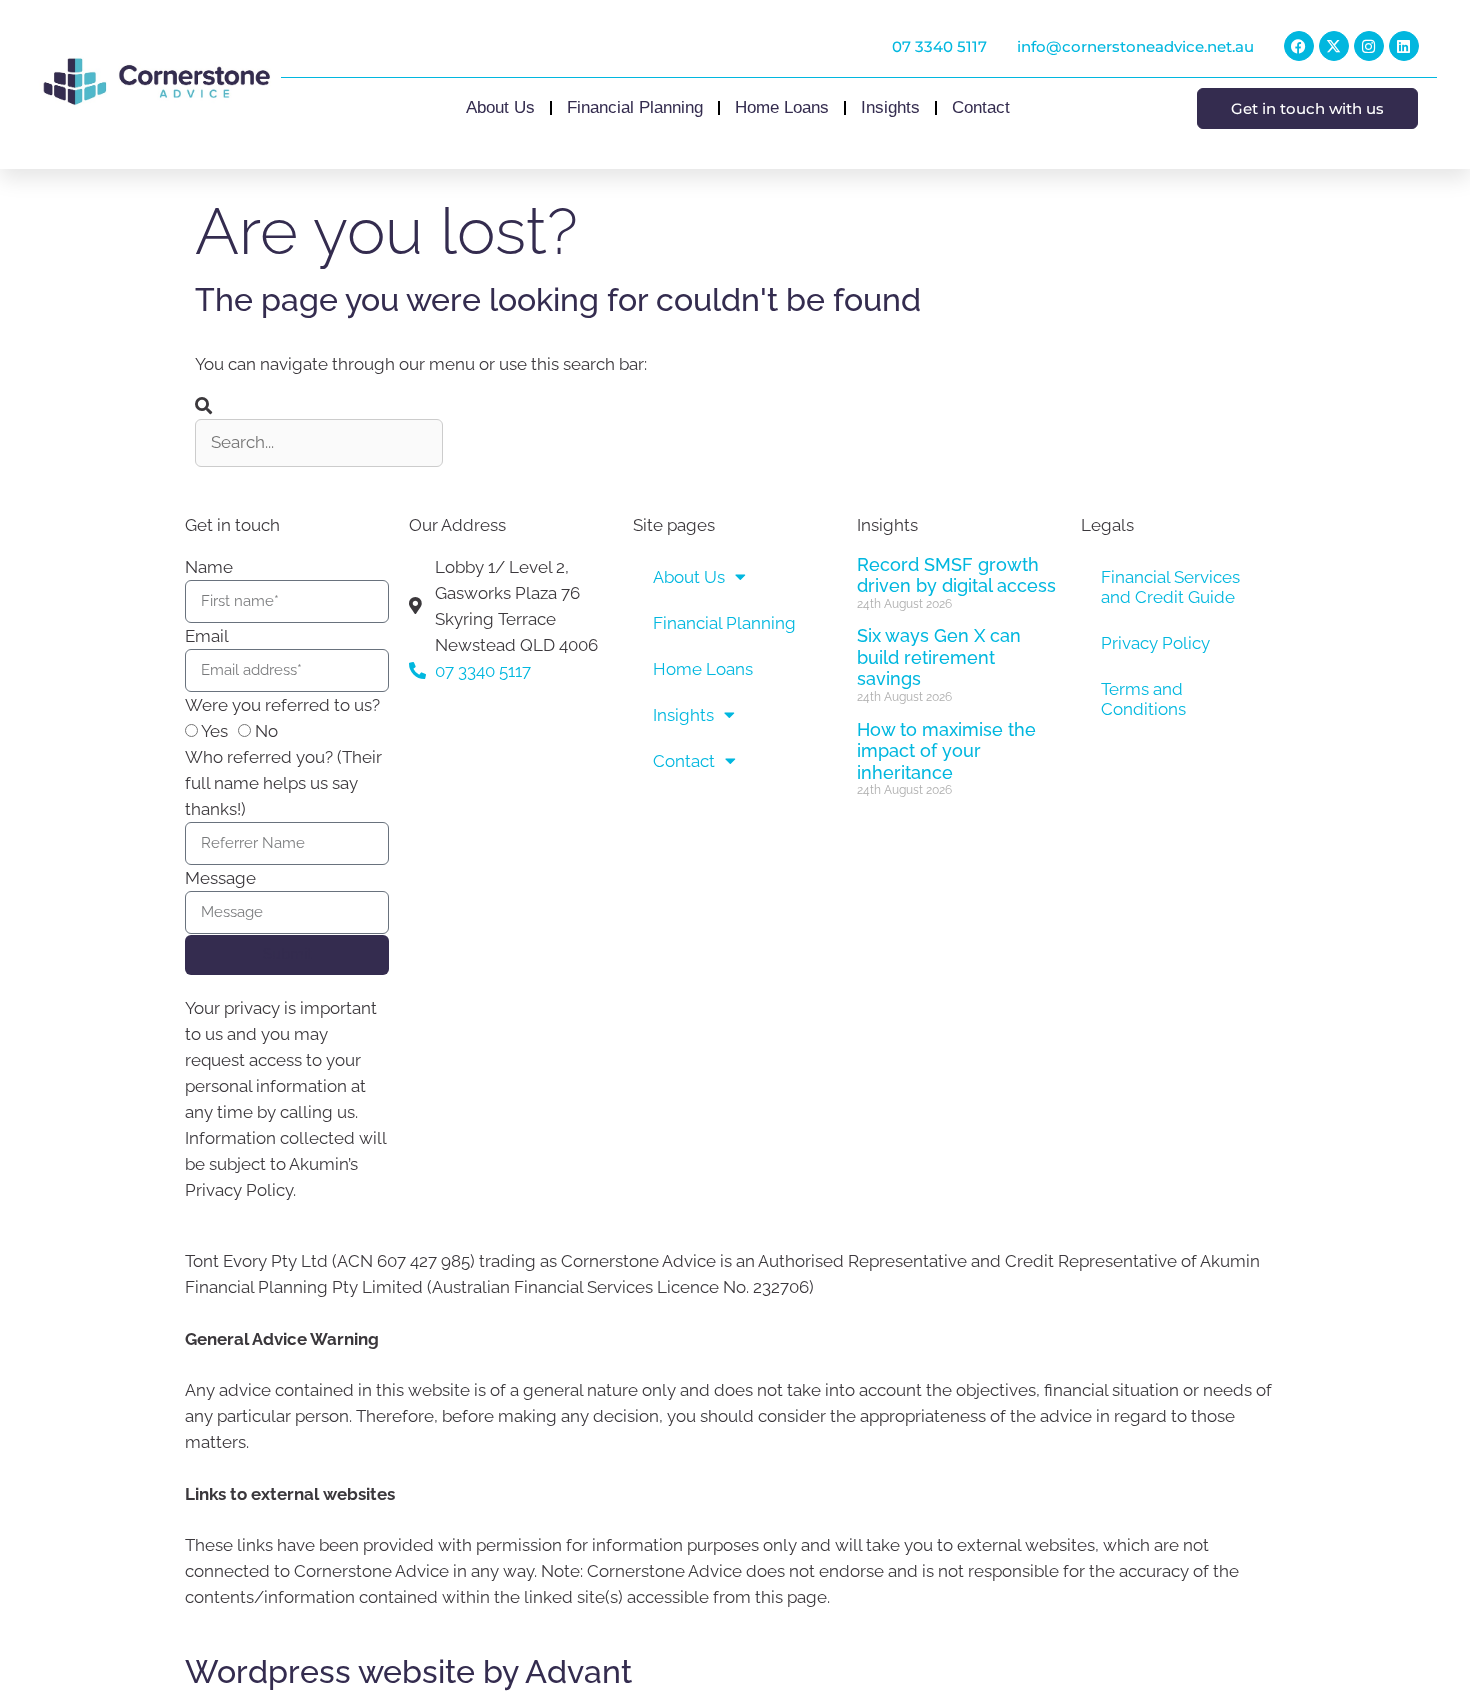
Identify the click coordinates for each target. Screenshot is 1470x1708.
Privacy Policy (1155, 643)
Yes (214, 731)
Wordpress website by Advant (408, 1671)
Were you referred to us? (282, 705)
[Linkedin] (1404, 46)
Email (207, 636)
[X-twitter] (1334, 46)
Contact (981, 107)
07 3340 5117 (939, 46)
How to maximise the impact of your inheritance (946, 751)
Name (209, 567)
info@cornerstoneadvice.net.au (1135, 46)
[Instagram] (1369, 46)
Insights (890, 107)
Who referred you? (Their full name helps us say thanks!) (283, 783)
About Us (500, 107)
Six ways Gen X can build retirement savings (939, 657)
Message (220, 878)
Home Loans (782, 107)
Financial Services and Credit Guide (1170, 587)
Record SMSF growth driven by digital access (956, 575)
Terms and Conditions (1143, 699)
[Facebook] (1299, 46)
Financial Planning (635, 107)
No (266, 731)
